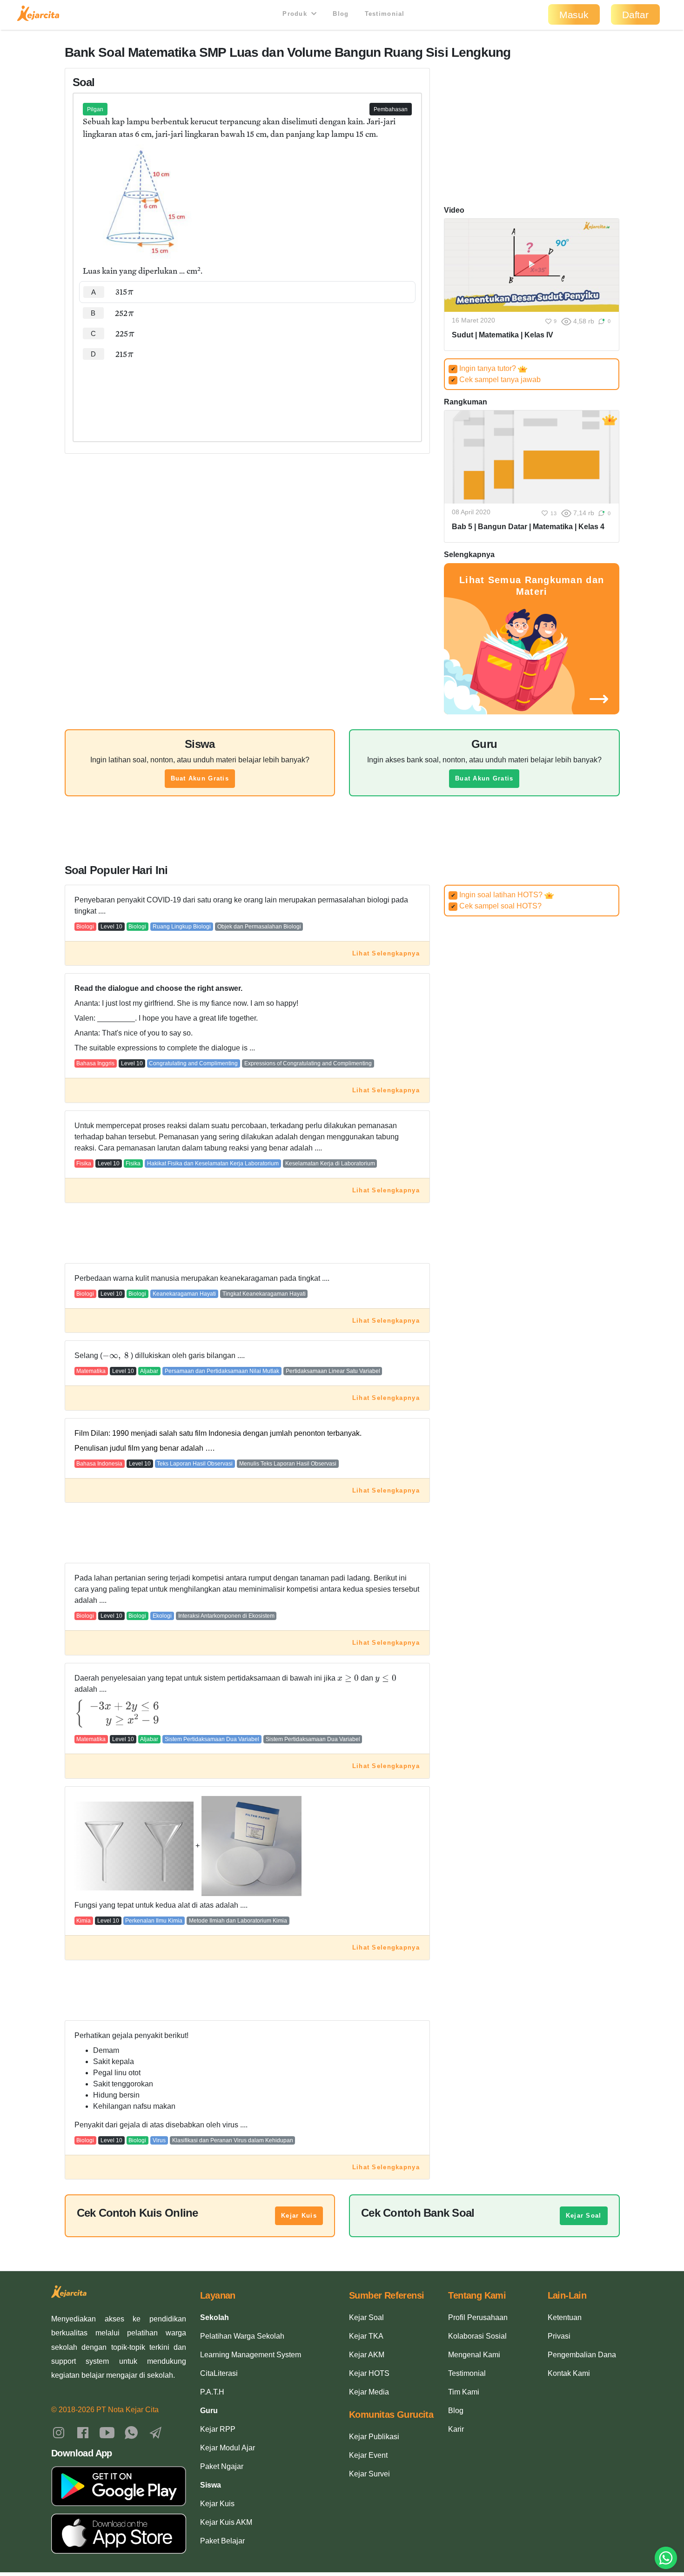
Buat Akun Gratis (200, 778)
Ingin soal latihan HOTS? (498, 895)
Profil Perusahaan (478, 2317)
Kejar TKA (366, 2336)
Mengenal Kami (474, 2355)
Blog (341, 14)
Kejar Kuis (299, 2216)
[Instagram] (59, 2432)
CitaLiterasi (219, 2373)
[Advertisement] (247, 393)
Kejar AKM (367, 2355)
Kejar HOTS (369, 2373)
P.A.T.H (212, 2392)
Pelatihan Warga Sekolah (242, 2336)
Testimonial (385, 14)
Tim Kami (464, 2392)
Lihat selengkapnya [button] (386, 953)
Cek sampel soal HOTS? (496, 906)
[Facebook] (83, 2432)
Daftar (635, 15)
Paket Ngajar (222, 2466)
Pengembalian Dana (582, 2355)
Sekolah (215, 2317)
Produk (296, 14)
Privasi (559, 2336)
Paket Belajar (222, 2541)
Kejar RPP (218, 2429)
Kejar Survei (369, 2474)
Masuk (574, 15)
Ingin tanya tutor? (485, 368)
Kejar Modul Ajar (228, 2448)
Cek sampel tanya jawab (496, 380)
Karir (456, 2429)
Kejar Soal (584, 2216)
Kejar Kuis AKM (226, 2522)
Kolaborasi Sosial (477, 2336)
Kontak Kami (569, 2373)
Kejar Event (368, 2455)
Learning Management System (251, 2355)
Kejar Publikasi (374, 2437)
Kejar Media (369, 2392)
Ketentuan (565, 2317)
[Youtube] (107, 2432)
